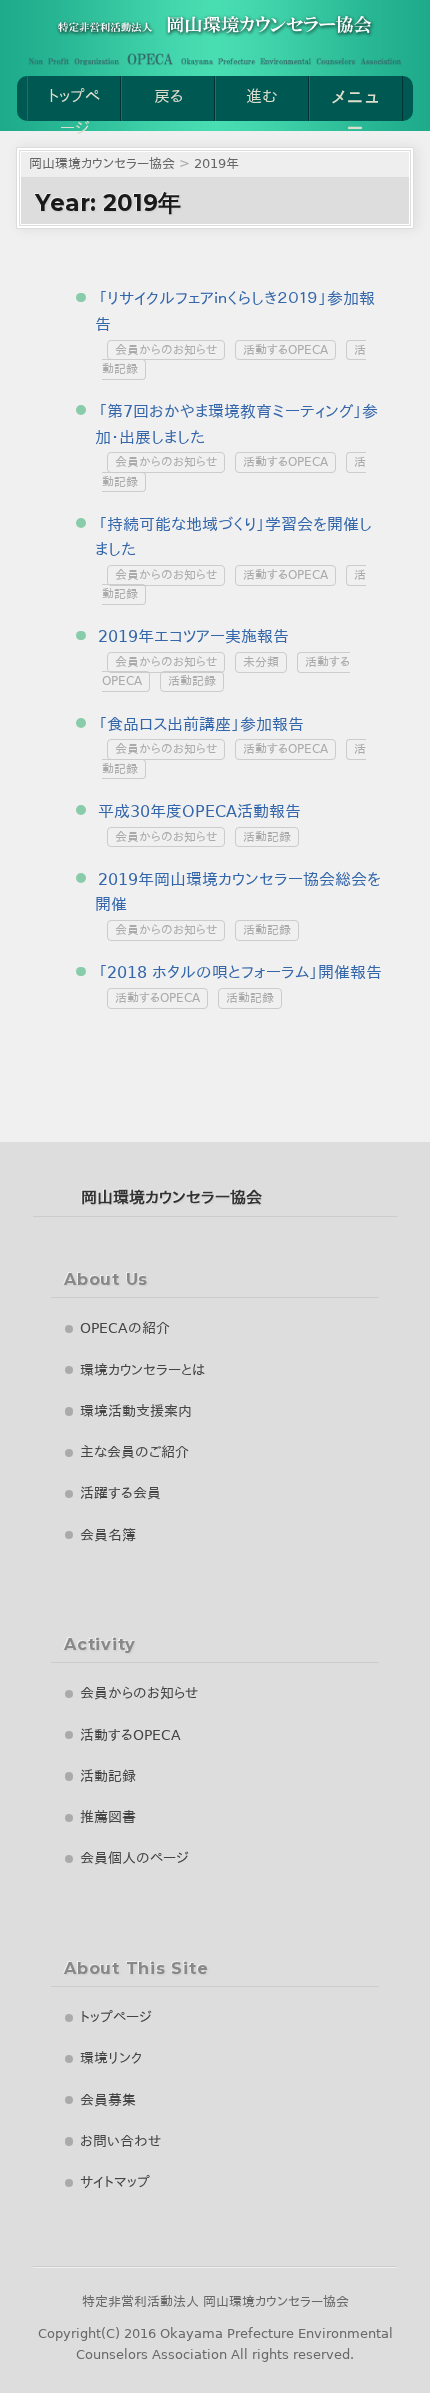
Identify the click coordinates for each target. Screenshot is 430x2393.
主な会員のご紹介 (134, 1452)
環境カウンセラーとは (142, 1370)
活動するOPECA (285, 350)
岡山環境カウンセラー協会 (171, 1197)
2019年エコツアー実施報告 (193, 636)
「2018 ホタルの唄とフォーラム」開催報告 (240, 972)
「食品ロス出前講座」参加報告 (201, 724)
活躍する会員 (120, 1493)
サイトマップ (115, 2182)
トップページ (74, 104)
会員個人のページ (134, 1858)
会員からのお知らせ (166, 350)
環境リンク (111, 2058)
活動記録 (192, 682)
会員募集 (108, 2100)
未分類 (261, 663)
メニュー (356, 104)
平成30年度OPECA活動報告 (199, 811)
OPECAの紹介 (125, 1328)
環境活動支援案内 (136, 1411)
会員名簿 (108, 1535)
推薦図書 (108, 1817)
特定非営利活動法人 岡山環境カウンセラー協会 (215, 2301)
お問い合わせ (120, 2141)
